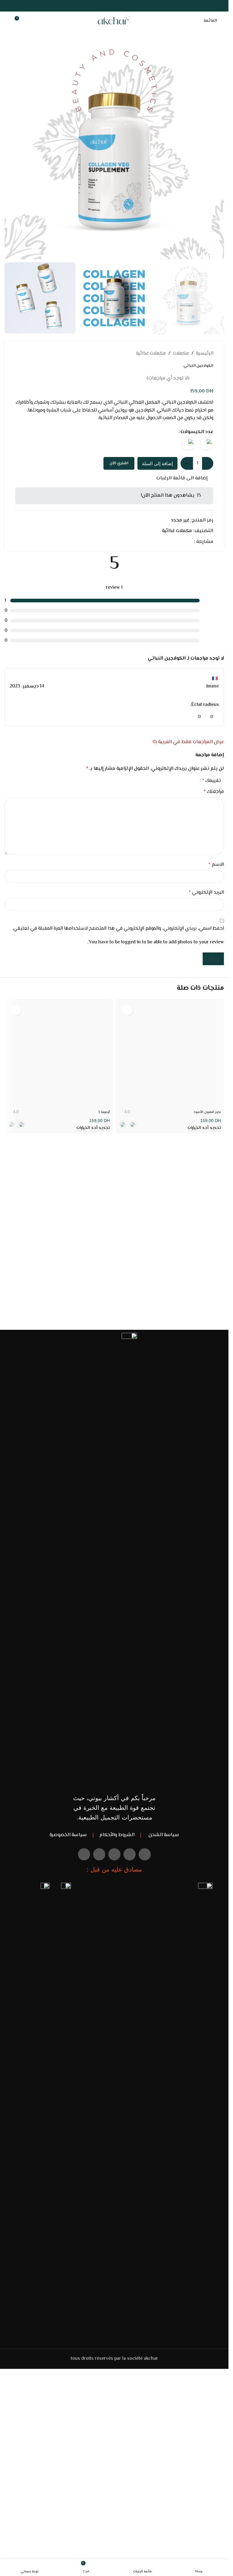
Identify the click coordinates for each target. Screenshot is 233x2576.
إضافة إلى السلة (157, 464)
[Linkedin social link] (168, 542)
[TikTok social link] (99, 6)
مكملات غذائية (151, 354)
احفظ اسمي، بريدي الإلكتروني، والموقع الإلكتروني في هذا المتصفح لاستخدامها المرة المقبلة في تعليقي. (118, 929)
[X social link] (122, 6)
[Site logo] (114, 21)
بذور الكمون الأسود (207, 1112)
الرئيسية (205, 354)
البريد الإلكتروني (206, 893)
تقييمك (211, 781)
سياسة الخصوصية (68, 1835)
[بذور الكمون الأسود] (170, 1054)
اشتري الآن (119, 463)
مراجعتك (214, 792)
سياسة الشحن (163, 1835)
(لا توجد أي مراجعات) (168, 378)
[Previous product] (33, 354)
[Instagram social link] (114, 6)
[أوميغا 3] (59, 1054)
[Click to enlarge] (213, 248)
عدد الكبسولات (197, 432)
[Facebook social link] (129, 6)
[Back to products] (26, 354)
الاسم (216, 865)
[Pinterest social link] (107, 6)
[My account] (7, 21)
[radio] (206, 444)
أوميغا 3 (104, 1112)
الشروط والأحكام (117, 1835)
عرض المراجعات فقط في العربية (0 (188, 742)
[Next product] (19, 354)
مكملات (181, 354)
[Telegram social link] (161, 542)
